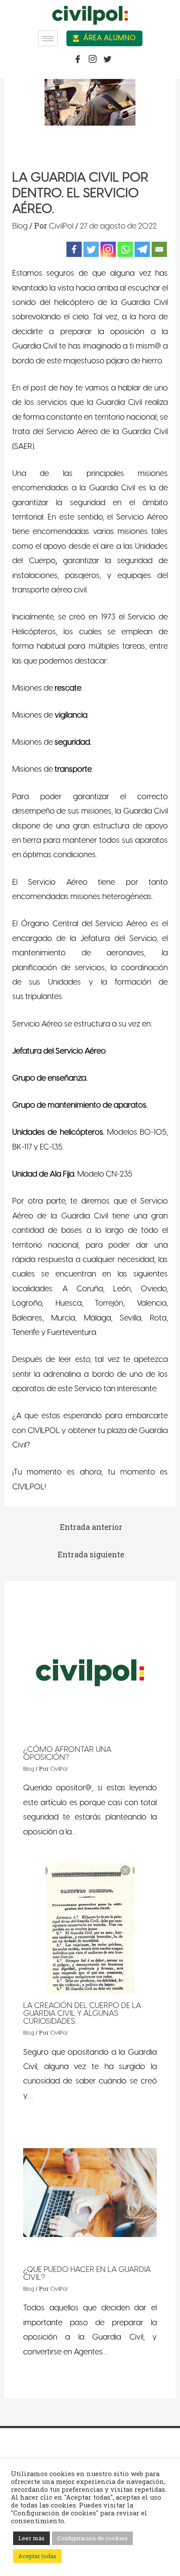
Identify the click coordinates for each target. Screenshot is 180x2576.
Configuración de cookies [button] (92, 2538)
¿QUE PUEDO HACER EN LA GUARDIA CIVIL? (87, 2274)
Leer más (31, 2538)
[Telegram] (142, 249)
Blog (20, 227)
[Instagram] (108, 249)
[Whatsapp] (125, 249)
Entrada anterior (91, 1527)
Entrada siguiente (91, 1555)
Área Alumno (109, 38)
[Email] (159, 249)
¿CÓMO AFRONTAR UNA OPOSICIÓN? (67, 1754)
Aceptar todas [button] (37, 2556)
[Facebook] (74, 249)
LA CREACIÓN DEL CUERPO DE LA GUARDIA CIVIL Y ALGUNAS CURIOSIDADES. (82, 2014)
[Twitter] (91, 249)
